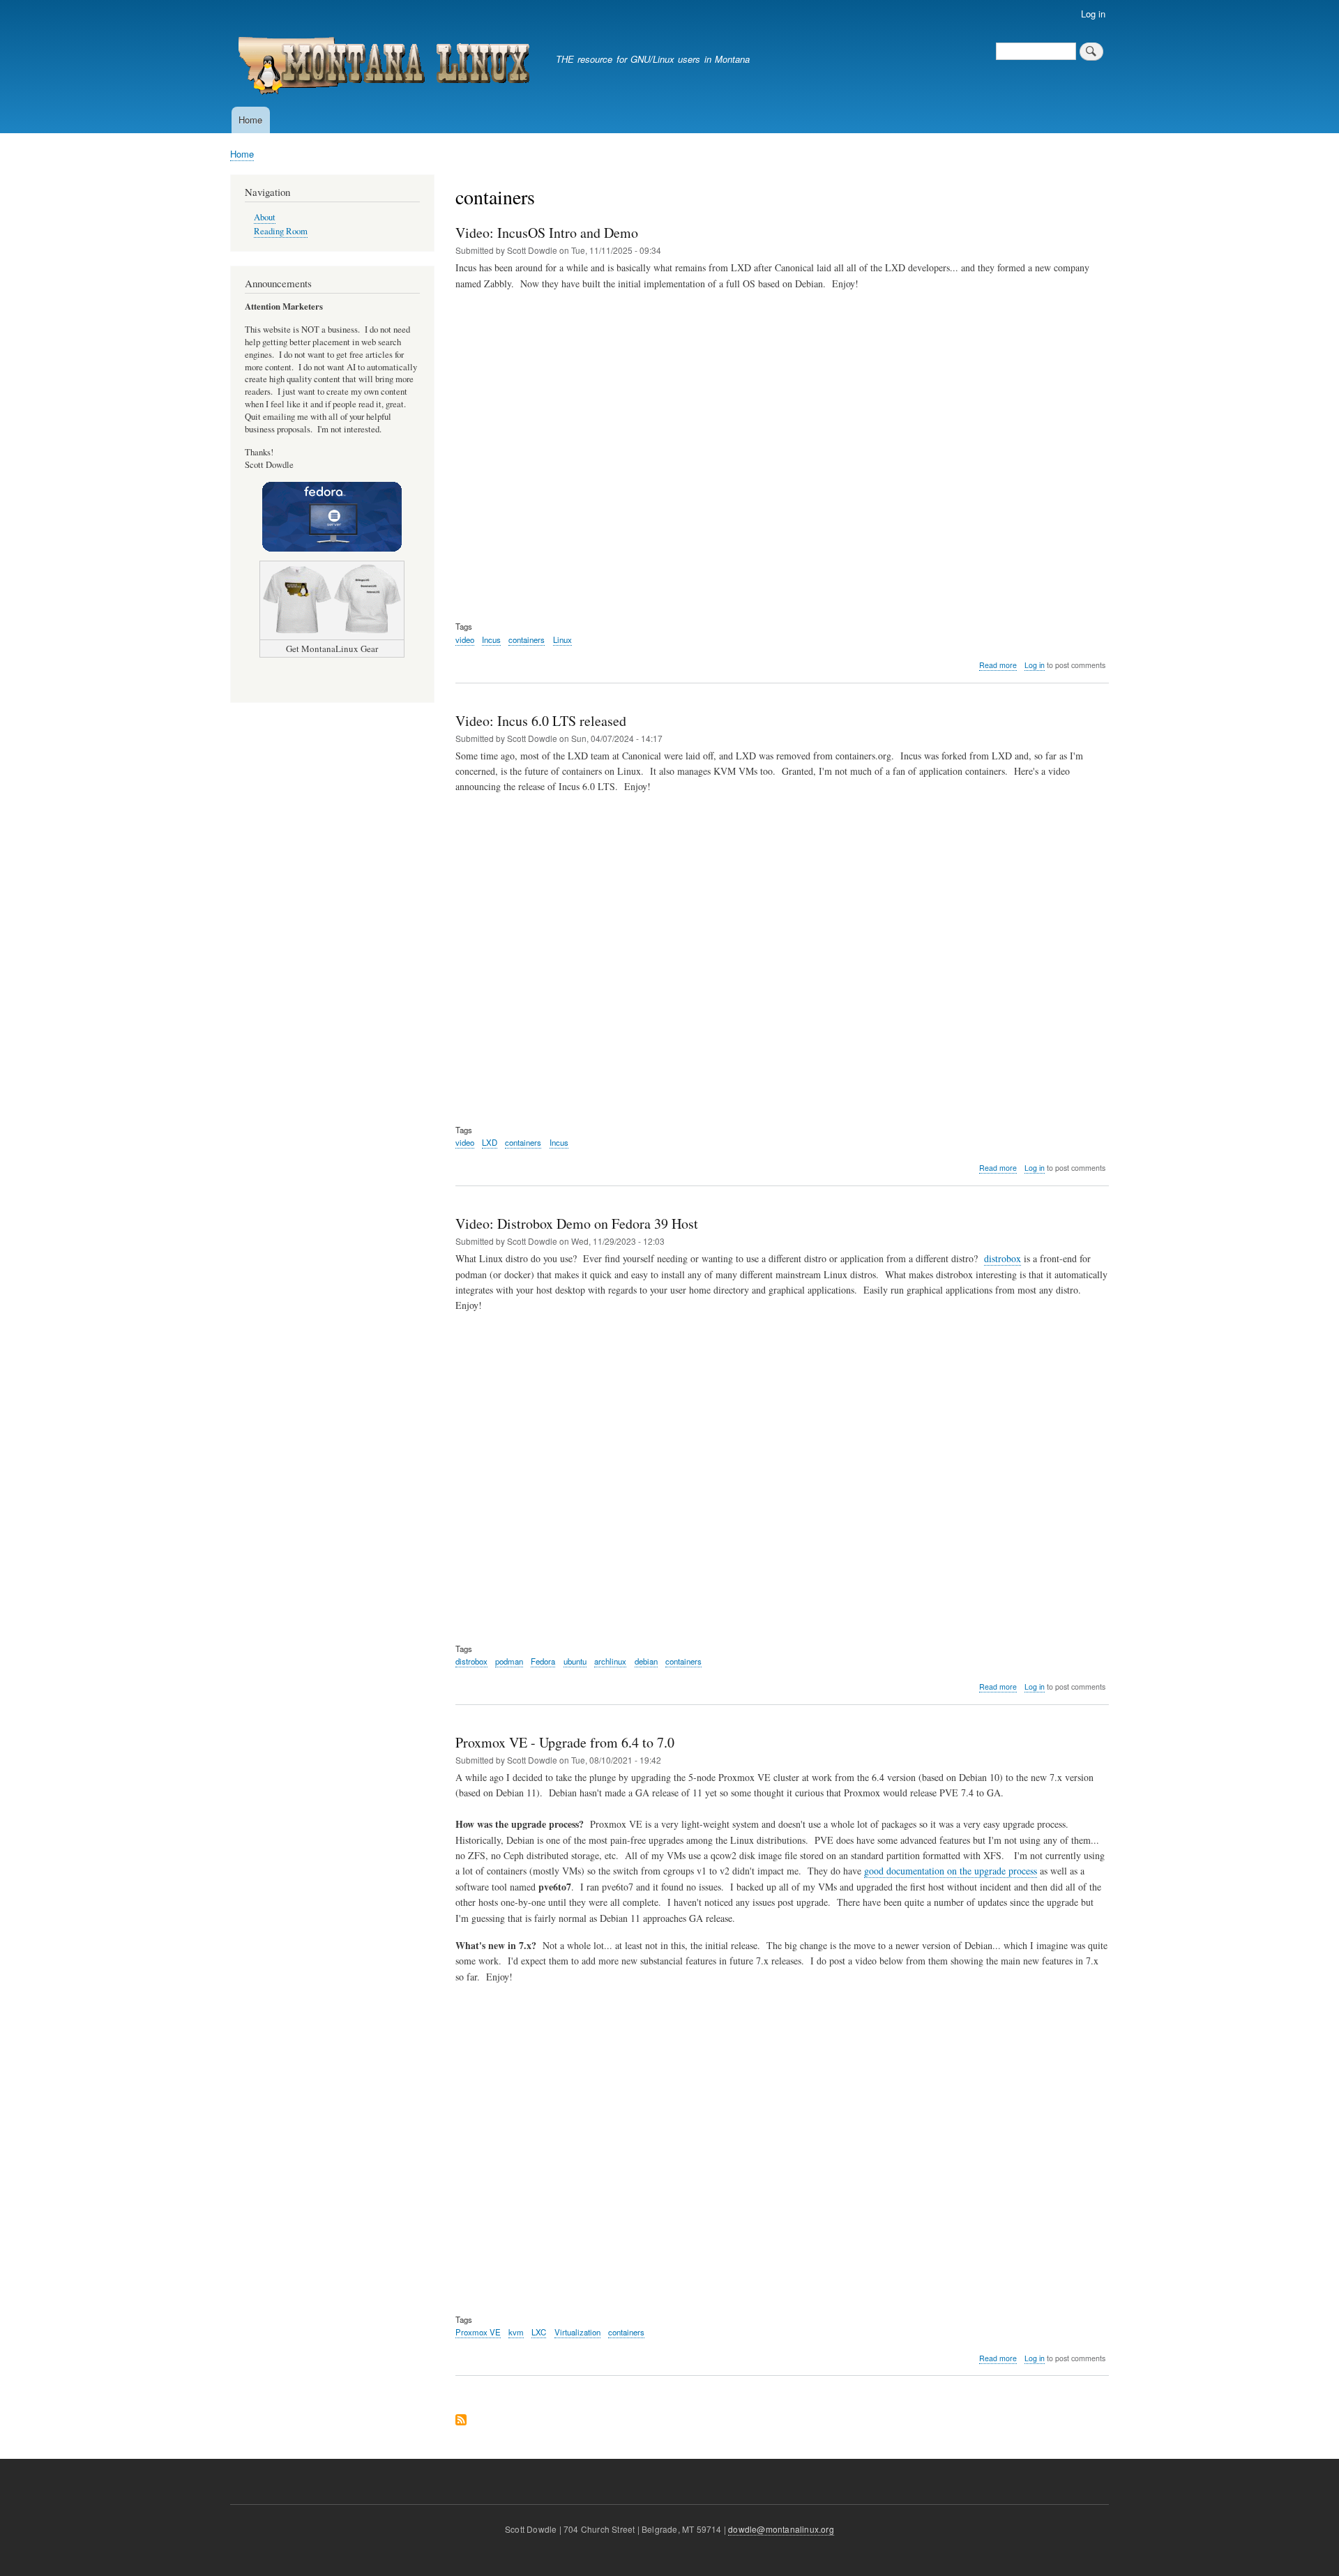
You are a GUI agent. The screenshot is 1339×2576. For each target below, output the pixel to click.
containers (527, 639)
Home (250, 120)
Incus (491, 639)
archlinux (610, 1661)
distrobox (1003, 1258)
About (265, 217)
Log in (1093, 14)
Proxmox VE (478, 2332)
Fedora (543, 1661)
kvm (516, 2332)
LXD (490, 1142)
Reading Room (281, 231)
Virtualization (577, 2332)
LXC (539, 2332)
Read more (998, 665)
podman (509, 1661)
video (465, 639)
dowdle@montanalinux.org (781, 2529)
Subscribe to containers (461, 2421)
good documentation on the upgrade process (951, 1871)
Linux (562, 639)
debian (646, 1661)
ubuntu (575, 1661)
